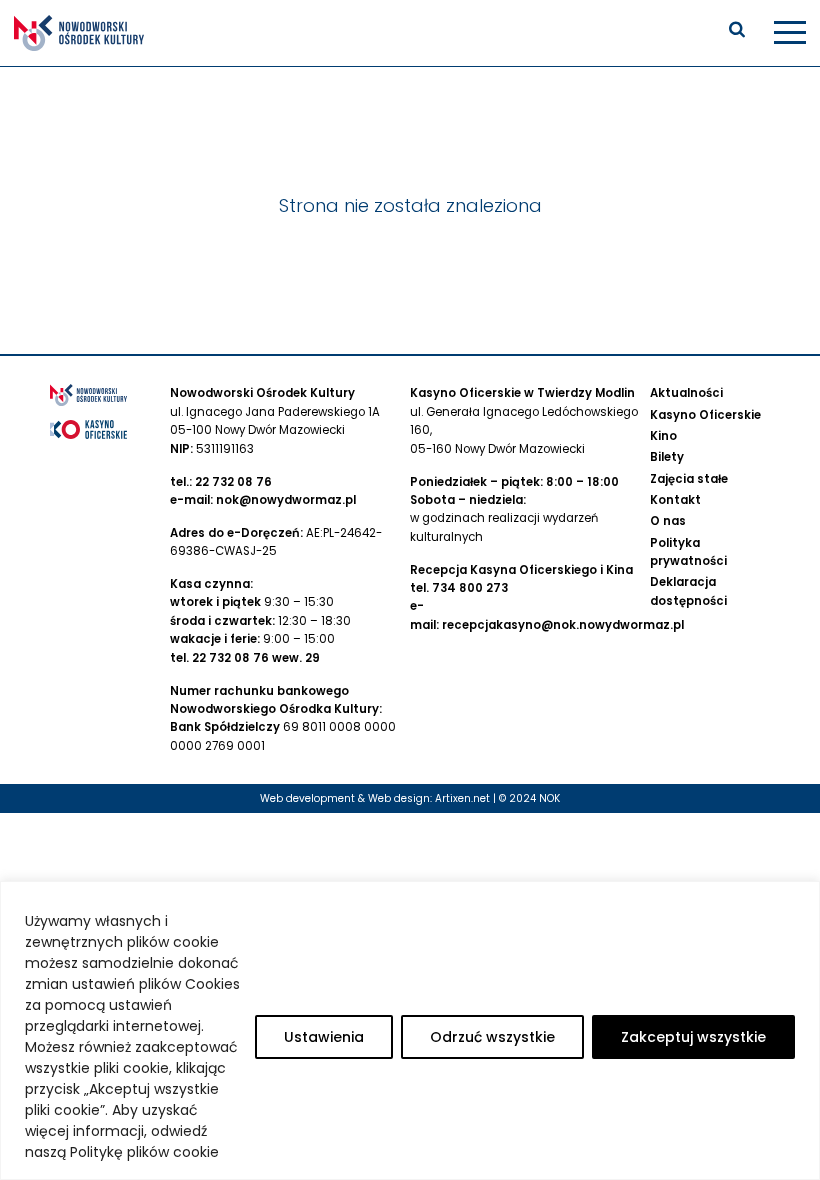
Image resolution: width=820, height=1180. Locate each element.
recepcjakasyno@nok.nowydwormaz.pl (563, 625)
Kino (663, 436)
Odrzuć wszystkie (492, 1037)
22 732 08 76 (233, 482)
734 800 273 (470, 588)
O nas (668, 521)
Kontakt (675, 500)
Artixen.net (462, 798)
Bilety (667, 457)
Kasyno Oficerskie (705, 415)
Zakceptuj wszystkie (693, 1037)
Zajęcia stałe (689, 479)
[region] (410, 1030)
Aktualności (686, 393)
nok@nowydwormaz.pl (286, 500)
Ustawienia (324, 1037)
